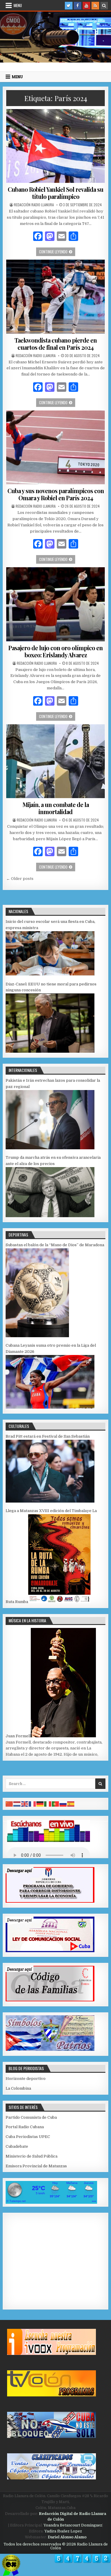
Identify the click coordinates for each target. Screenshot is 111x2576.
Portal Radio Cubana (25, 2127)
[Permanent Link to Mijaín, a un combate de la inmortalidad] (55, 761)
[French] (33, 1804)
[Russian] (63, 1804)
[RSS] (95, 6)
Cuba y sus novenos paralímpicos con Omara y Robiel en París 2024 (56, 494)
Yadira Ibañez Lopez (63, 2531)
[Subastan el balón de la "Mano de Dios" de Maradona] (37, 1336)
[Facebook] (78, 6)
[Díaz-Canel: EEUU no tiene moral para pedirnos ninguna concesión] (50, 1051)
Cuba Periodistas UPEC (28, 2137)
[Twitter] (69, 6)
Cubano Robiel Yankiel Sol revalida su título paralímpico (55, 193)
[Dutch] (17, 1804)
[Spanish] (71, 1804)
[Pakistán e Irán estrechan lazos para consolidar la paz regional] (50, 1148)
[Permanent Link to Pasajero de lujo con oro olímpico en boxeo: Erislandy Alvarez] (55, 604)
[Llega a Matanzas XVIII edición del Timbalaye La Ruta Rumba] (59, 1602)
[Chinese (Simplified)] (9, 1804)
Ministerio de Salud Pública (32, 2156)
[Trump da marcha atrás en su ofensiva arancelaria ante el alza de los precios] (50, 1216)
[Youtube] (86, 6)
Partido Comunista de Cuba (31, 2117)
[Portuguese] (56, 1804)
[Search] (104, 6)
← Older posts (20, 879)
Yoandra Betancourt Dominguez (73, 2525)
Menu (18, 5)
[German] (40, 1804)
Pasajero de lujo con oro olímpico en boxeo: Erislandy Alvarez (55, 651)
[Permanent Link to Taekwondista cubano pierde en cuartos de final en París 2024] (55, 297)
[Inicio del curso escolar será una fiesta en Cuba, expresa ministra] (50, 974)
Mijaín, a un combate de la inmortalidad (56, 808)
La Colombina (18, 2088)
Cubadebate (17, 2146)
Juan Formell (18, 1736)
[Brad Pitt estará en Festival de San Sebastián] (50, 1501)
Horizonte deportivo (26, 2079)
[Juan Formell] (63, 1736)
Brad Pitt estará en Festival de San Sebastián (48, 1436)
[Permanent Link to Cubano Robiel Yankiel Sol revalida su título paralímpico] (55, 146)
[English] (25, 1804)
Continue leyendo (57, 251)
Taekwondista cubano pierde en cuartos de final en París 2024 (56, 344)
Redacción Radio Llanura (34, 205)
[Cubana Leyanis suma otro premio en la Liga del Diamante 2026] (50, 1407)
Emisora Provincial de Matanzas (36, 2166)
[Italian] (48, 1804)
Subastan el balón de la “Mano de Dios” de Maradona (55, 1245)
